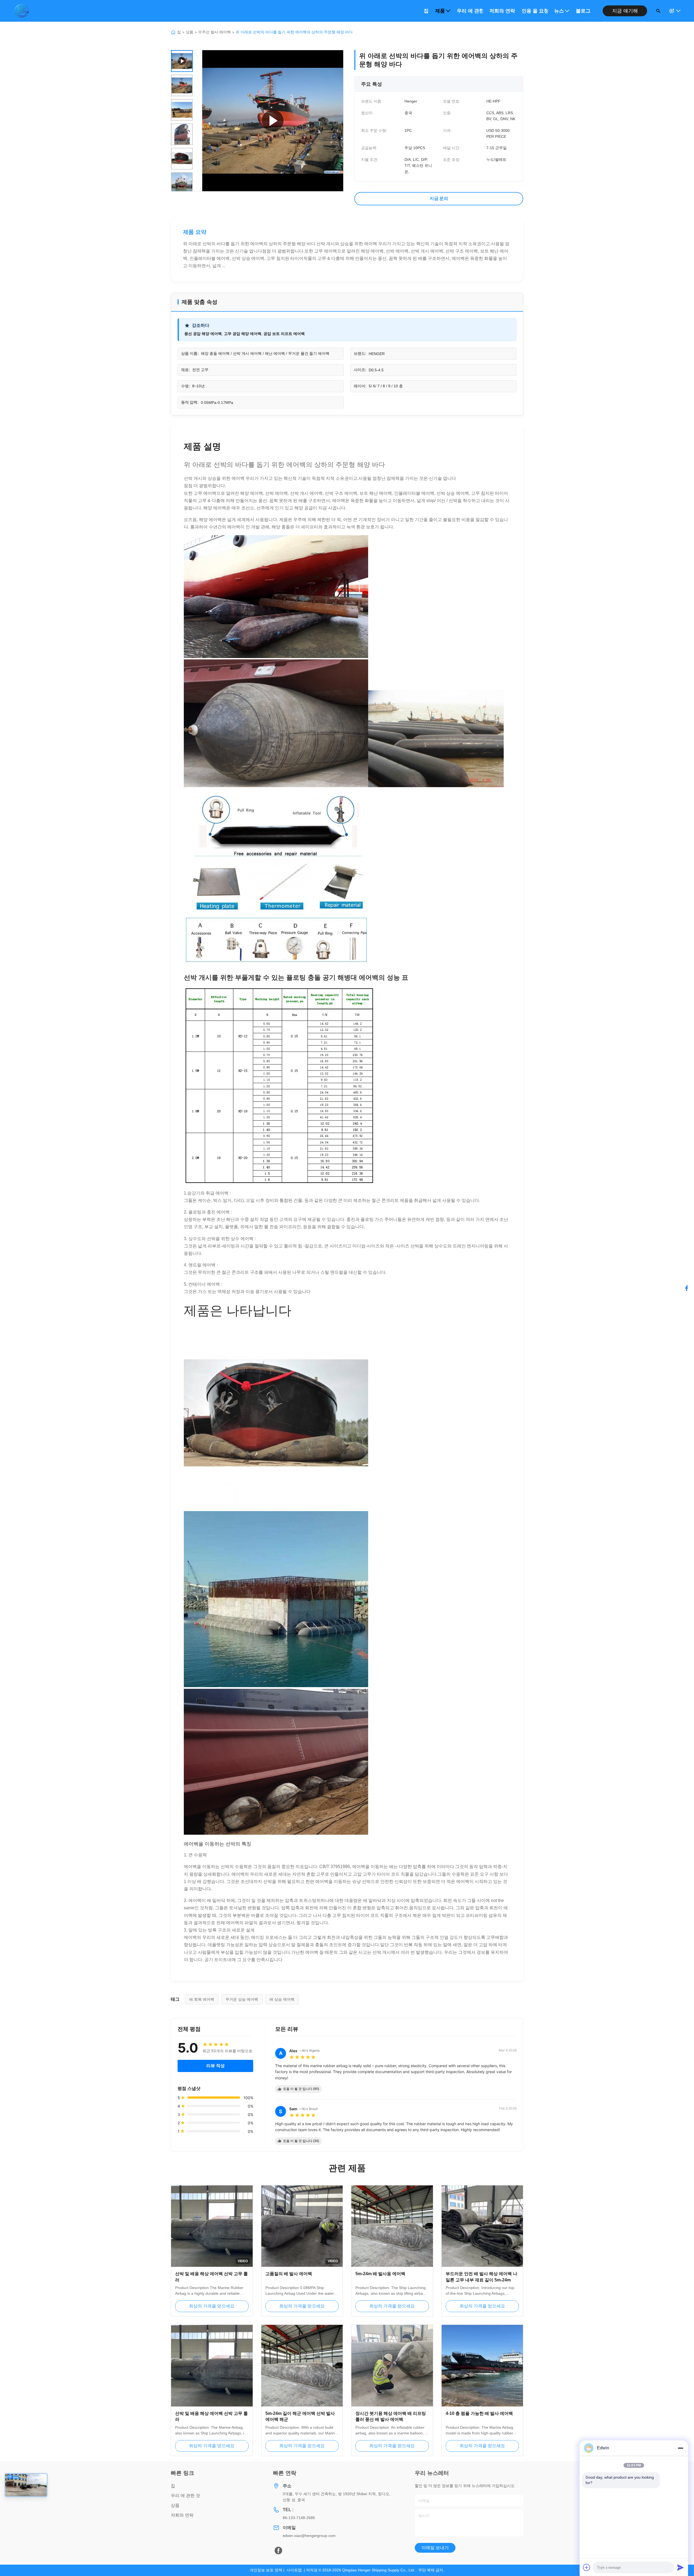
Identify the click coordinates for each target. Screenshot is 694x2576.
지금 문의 (439, 198)
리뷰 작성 (216, 2066)
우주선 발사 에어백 (214, 32)
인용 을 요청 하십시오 (535, 11)
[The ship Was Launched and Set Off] (273, 121)
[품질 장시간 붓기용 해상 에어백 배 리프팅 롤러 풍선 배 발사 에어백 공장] (392, 2366)
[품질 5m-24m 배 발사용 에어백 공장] (392, 2226)
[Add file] (587, 2567)
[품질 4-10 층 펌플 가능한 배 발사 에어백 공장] (482, 2366)
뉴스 (559, 11)
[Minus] (680, 2448)
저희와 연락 (502, 11)
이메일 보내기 (435, 2548)
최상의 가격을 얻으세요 (212, 2306)
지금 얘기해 (625, 11)
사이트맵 (294, 2570)
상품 (189, 32)
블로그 (583, 11)
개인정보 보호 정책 (266, 2570)
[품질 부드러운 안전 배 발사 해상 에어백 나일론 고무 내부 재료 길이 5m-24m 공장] (482, 2226)
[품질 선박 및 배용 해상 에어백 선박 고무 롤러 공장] (212, 2366)
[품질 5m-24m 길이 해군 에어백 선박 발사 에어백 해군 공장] (302, 2366)
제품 (440, 11)
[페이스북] (687, 1288)
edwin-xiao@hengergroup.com (309, 2536)
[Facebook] (278, 2551)
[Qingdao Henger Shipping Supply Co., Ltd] (21, 11)
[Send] (680, 2567)
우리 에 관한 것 (470, 11)
